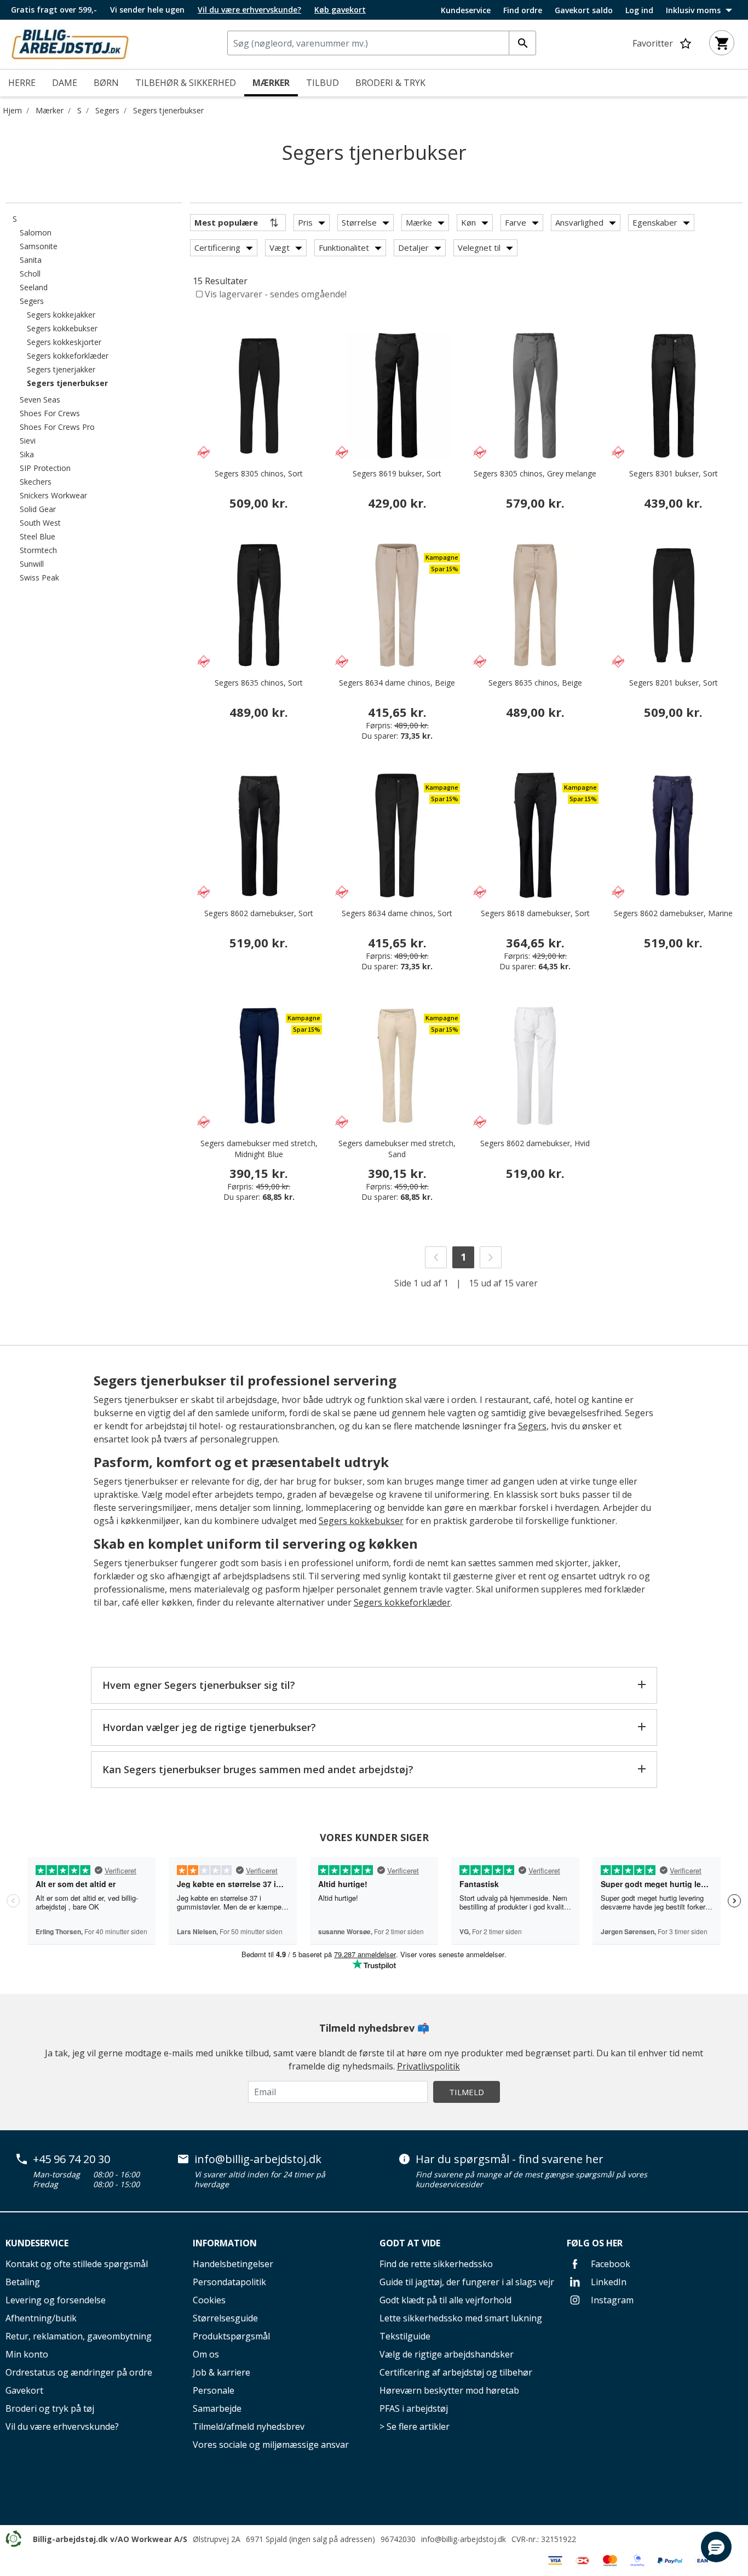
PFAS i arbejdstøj (414, 2408)
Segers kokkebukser (361, 1521)
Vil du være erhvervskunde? (62, 2427)
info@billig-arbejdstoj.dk (258, 2159)
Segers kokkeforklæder (402, 1602)
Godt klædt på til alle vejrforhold (445, 2300)
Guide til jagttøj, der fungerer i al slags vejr (467, 2282)
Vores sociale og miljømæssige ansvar (271, 2445)
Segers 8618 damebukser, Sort (535, 913)
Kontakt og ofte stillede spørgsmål (77, 2264)
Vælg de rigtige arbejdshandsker (447, 2354)
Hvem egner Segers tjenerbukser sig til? (199, 1685)
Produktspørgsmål (231, 2336)
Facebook (609, 2264)
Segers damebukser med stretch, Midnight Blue (259, 1149)
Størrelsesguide (225, 2318)
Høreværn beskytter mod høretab (449, 2390)
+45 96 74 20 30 (71, 2159)
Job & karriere (221, 2372)
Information (225, 2243)
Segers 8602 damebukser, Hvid (535, 1143)
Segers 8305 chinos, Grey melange (535, 473)
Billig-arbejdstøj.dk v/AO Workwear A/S (110, 2539)
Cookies (209, 2300)
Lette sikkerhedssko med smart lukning (461, 2318)
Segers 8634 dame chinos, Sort (397, 913)
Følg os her (595, 2243)
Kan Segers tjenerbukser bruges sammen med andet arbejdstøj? (258, 1769)
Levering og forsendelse (56, 2300)
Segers (107, 110)
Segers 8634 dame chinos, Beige (397, 683)
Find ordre (523, 10)
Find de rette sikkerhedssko (436, 2264)
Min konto (27, 2354)
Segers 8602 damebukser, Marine (673, 913)
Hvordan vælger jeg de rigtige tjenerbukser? (209, 1727)
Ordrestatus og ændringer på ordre (79, 2372)
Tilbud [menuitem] (323, 83)
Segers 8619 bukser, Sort (397, 473)
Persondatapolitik (229, 2282)
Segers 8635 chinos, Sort (259, 683)
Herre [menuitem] (22, 83)
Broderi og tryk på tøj (50, 2408)
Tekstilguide (405, 2336)
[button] (716, 2547)
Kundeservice (466, 10)
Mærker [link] (271, 83)
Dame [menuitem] (65, 83)
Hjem (12, 110)
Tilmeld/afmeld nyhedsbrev (249, 2427)
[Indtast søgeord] (522, 43)
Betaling (23, 2282)
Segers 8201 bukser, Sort (674, 683)
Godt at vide (410, 2243)
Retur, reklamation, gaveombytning (79, 2336)
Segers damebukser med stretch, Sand (397, 1149)
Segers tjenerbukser (168, 110)
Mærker (50, 110)
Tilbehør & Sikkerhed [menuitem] (186, 83)
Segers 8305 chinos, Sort (259, 473)
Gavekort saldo (584, 10)
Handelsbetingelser (233, 2264)
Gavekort (24, 2390)
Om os (206, 2354)
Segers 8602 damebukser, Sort (259, 913)
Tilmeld (467, 2092)
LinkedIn (608, 2282)
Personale (214, 2390)
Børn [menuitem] (106, 83)
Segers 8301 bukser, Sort (674, 473)
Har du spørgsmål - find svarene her (510, 2159)
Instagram (611, 2300)
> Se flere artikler (415, 2427)
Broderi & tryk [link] (390, 83)
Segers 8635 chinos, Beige (535, 683)
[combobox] (382, 43)
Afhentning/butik (41, 2318)
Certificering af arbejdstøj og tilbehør (456, 2372)
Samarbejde (217, 2408)
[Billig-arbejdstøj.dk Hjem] (70, 43)
